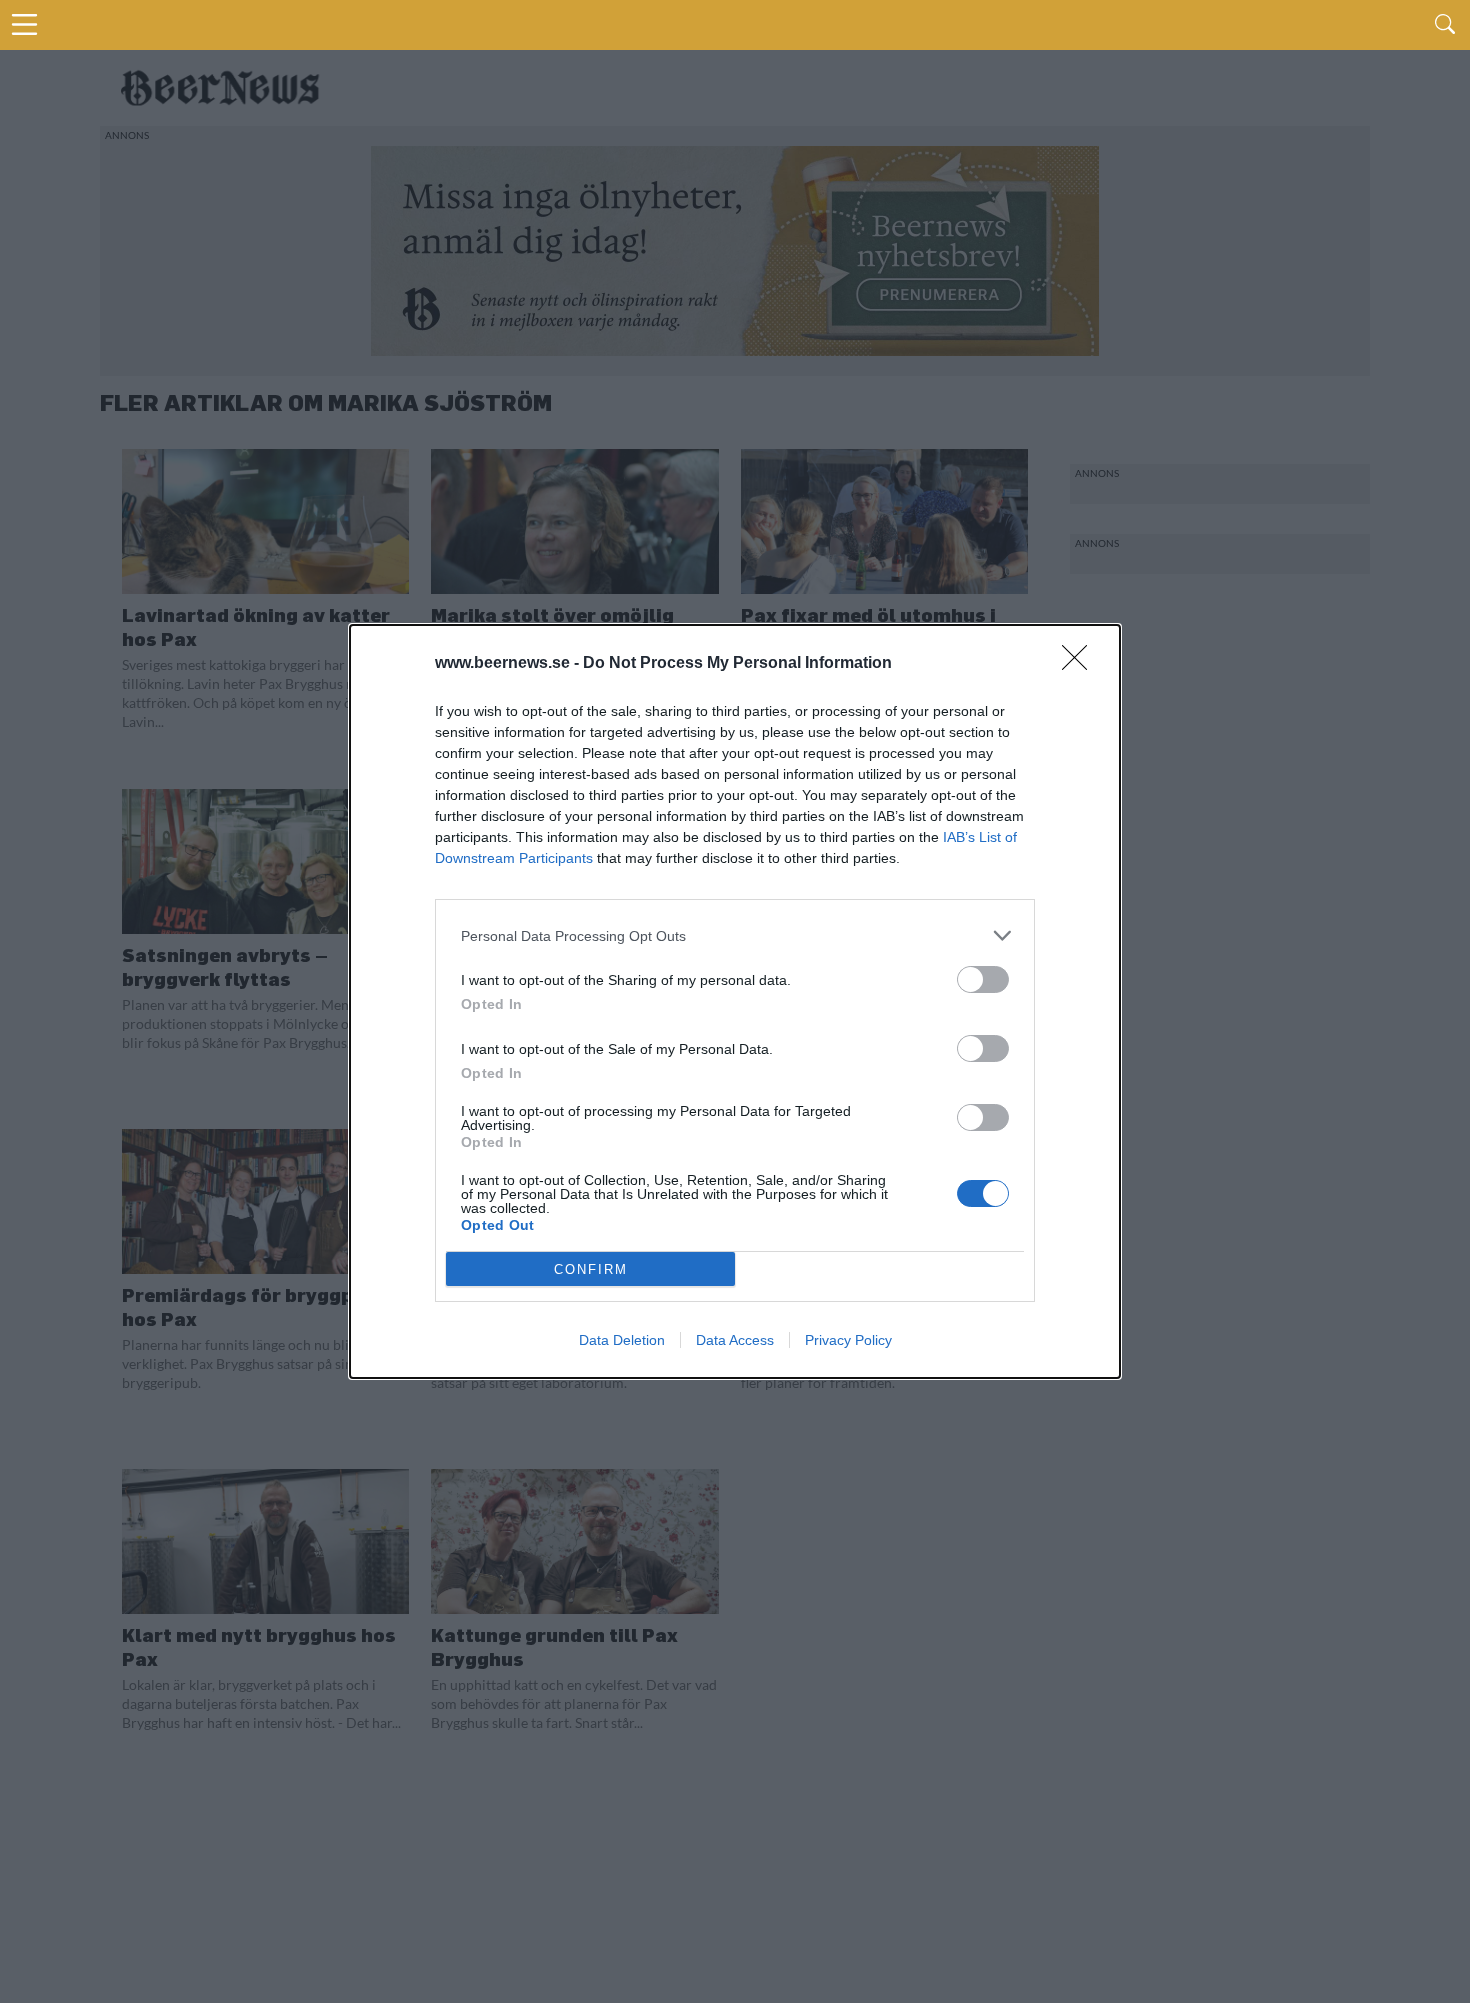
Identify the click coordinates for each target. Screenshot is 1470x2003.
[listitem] (735, 935)
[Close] (1081, 664)
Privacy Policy (848, 1340)
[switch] (983, 979)
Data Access (735, 1340)
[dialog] (735, 1001)
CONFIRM (591, 1269)
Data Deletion (622, 1340)
